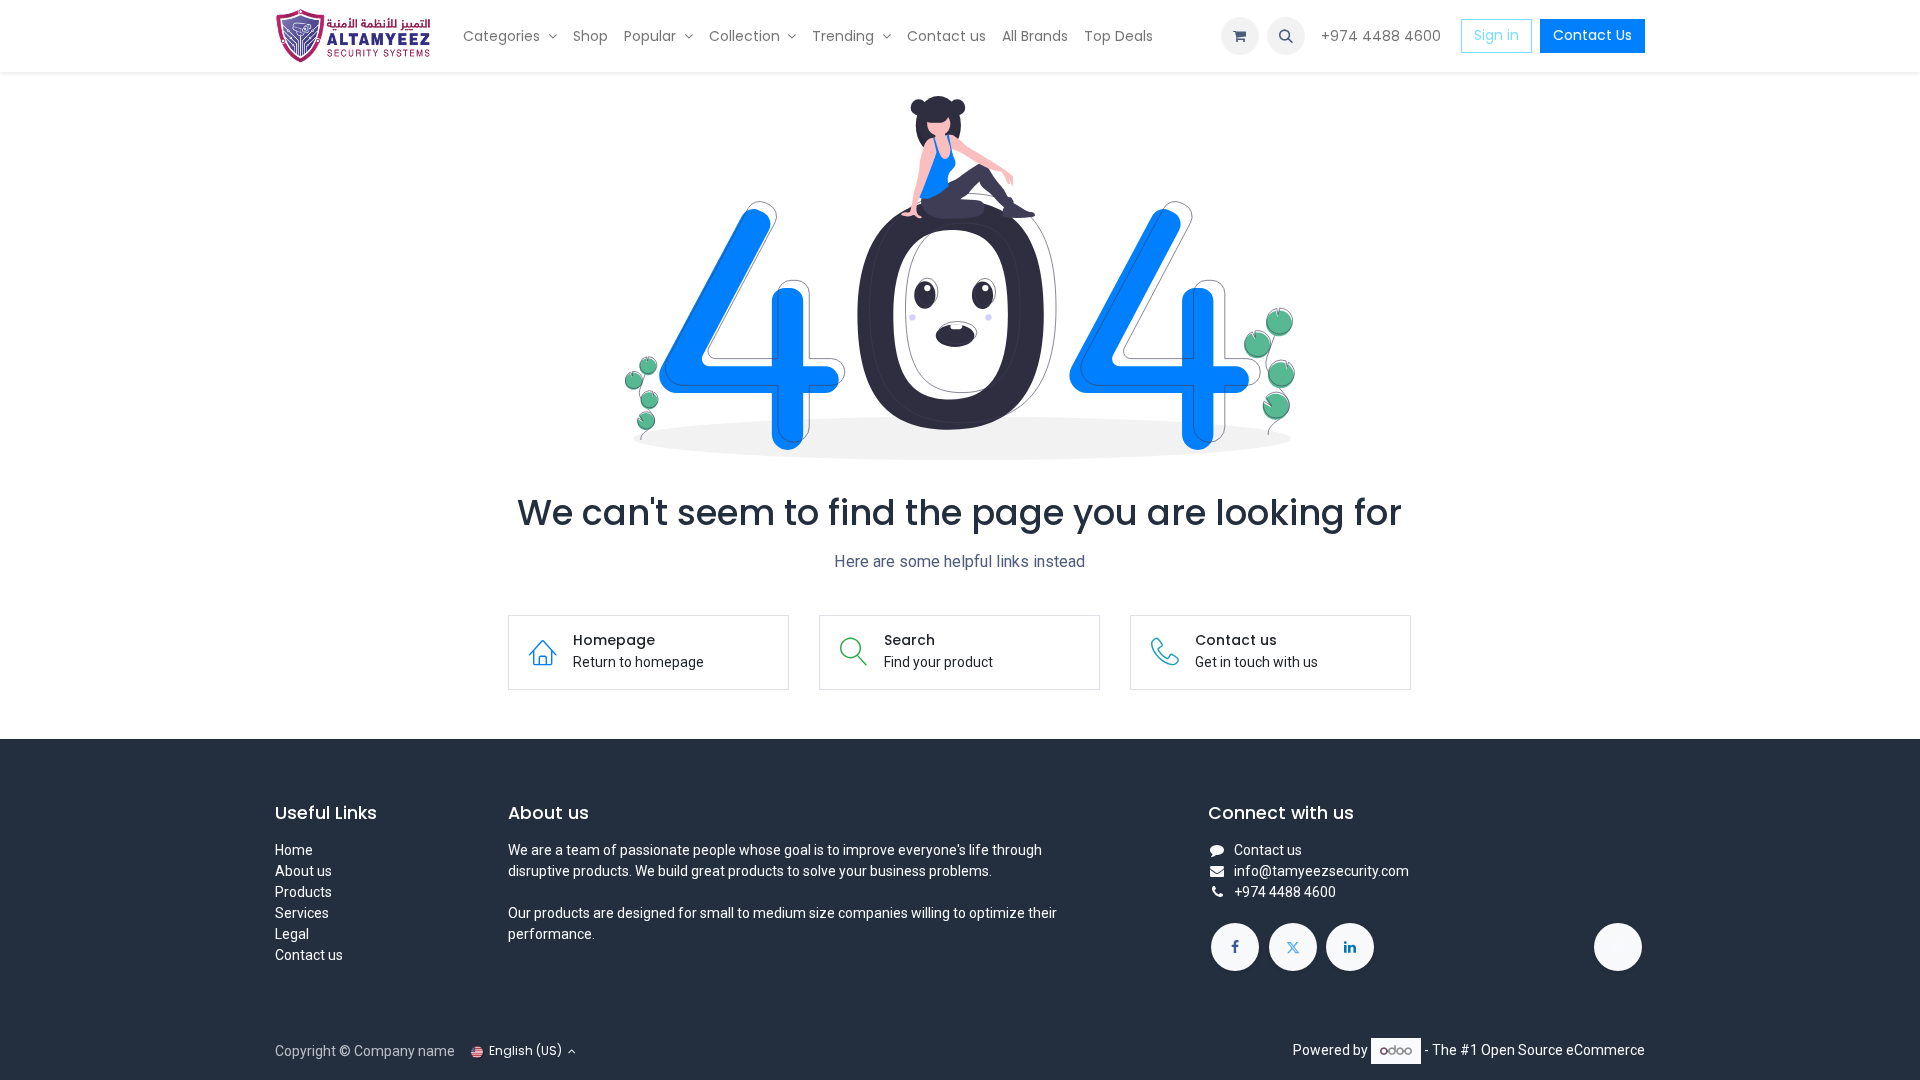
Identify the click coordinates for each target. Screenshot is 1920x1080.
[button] (1286, 36)
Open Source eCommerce (1563, 1050)
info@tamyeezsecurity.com (1321, 871)
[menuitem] (510, 36)
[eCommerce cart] (1240, 36)
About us (303, 871)
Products (303, 892)
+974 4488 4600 (1383, 36)
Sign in (1496, 35)
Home (294, 850)
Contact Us (1592, 35)
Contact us (309, 955)
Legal (292, 934)
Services (302, 913)
